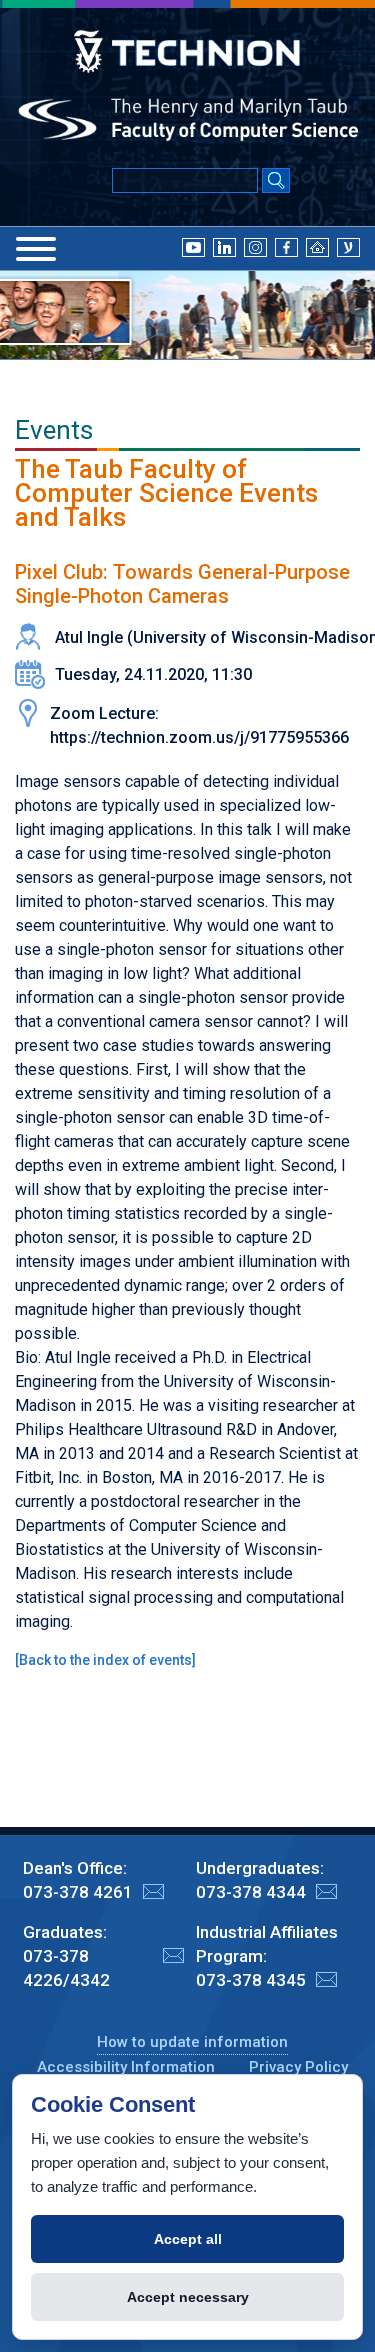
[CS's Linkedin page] (224, 247)
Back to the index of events (105, 1660)
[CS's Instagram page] (255, 247)
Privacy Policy (298, 2067)
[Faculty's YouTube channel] (193, 247)
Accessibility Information (126, 2067)
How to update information (192, 2042)
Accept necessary (188, 2297)
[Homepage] (317, 247)
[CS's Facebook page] (286, 247)
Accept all (188, 2239)
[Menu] (36, 249)
